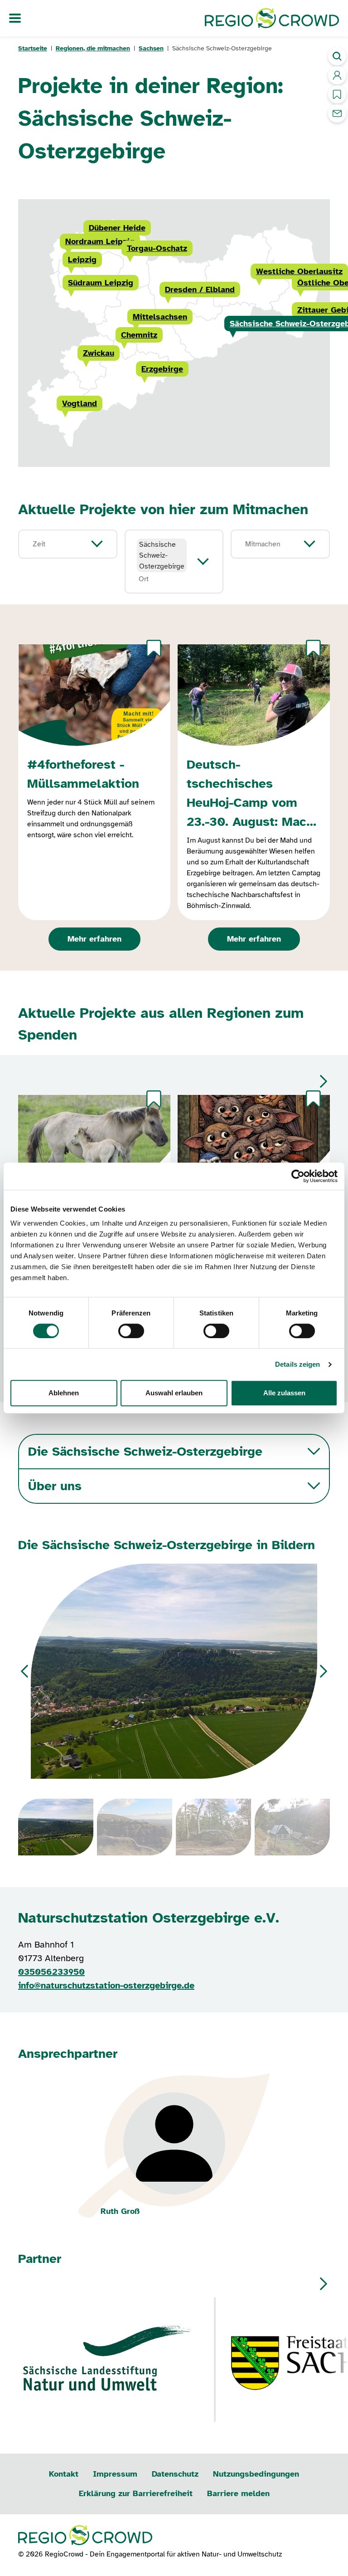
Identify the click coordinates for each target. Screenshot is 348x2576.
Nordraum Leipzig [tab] (100, 241)
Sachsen (151, 48)
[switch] (131, 1331)
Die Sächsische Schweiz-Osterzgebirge (145, 1451)
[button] (324, 1081)
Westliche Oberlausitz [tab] (299, 271)
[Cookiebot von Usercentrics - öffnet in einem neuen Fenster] (298, 1176)
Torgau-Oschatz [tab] (157, 248)
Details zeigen (297, 1364)
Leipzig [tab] (82, 260)
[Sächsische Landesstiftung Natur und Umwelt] (109, 2360)
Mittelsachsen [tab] (160, 317)
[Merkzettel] (154, 648)
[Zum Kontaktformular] (337, 113)
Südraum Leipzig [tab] (101, 283)
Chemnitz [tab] (139, 335)
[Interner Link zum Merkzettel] (337, 94)
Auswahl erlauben (174, 1393)
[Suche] (337, 56)
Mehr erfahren (94, 939)
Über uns (55, 1486)
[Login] (337, 75)
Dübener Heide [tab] (117, 228)
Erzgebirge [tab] (162, 369)
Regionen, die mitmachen (93, 48)
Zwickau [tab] (99, 353)
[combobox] (58, 544)
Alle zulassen (284, 1393)
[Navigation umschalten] (15, 18)
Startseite (33, 48)
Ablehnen (64, 1393)
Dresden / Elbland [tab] (200, 289)
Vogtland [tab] (80, 403)
